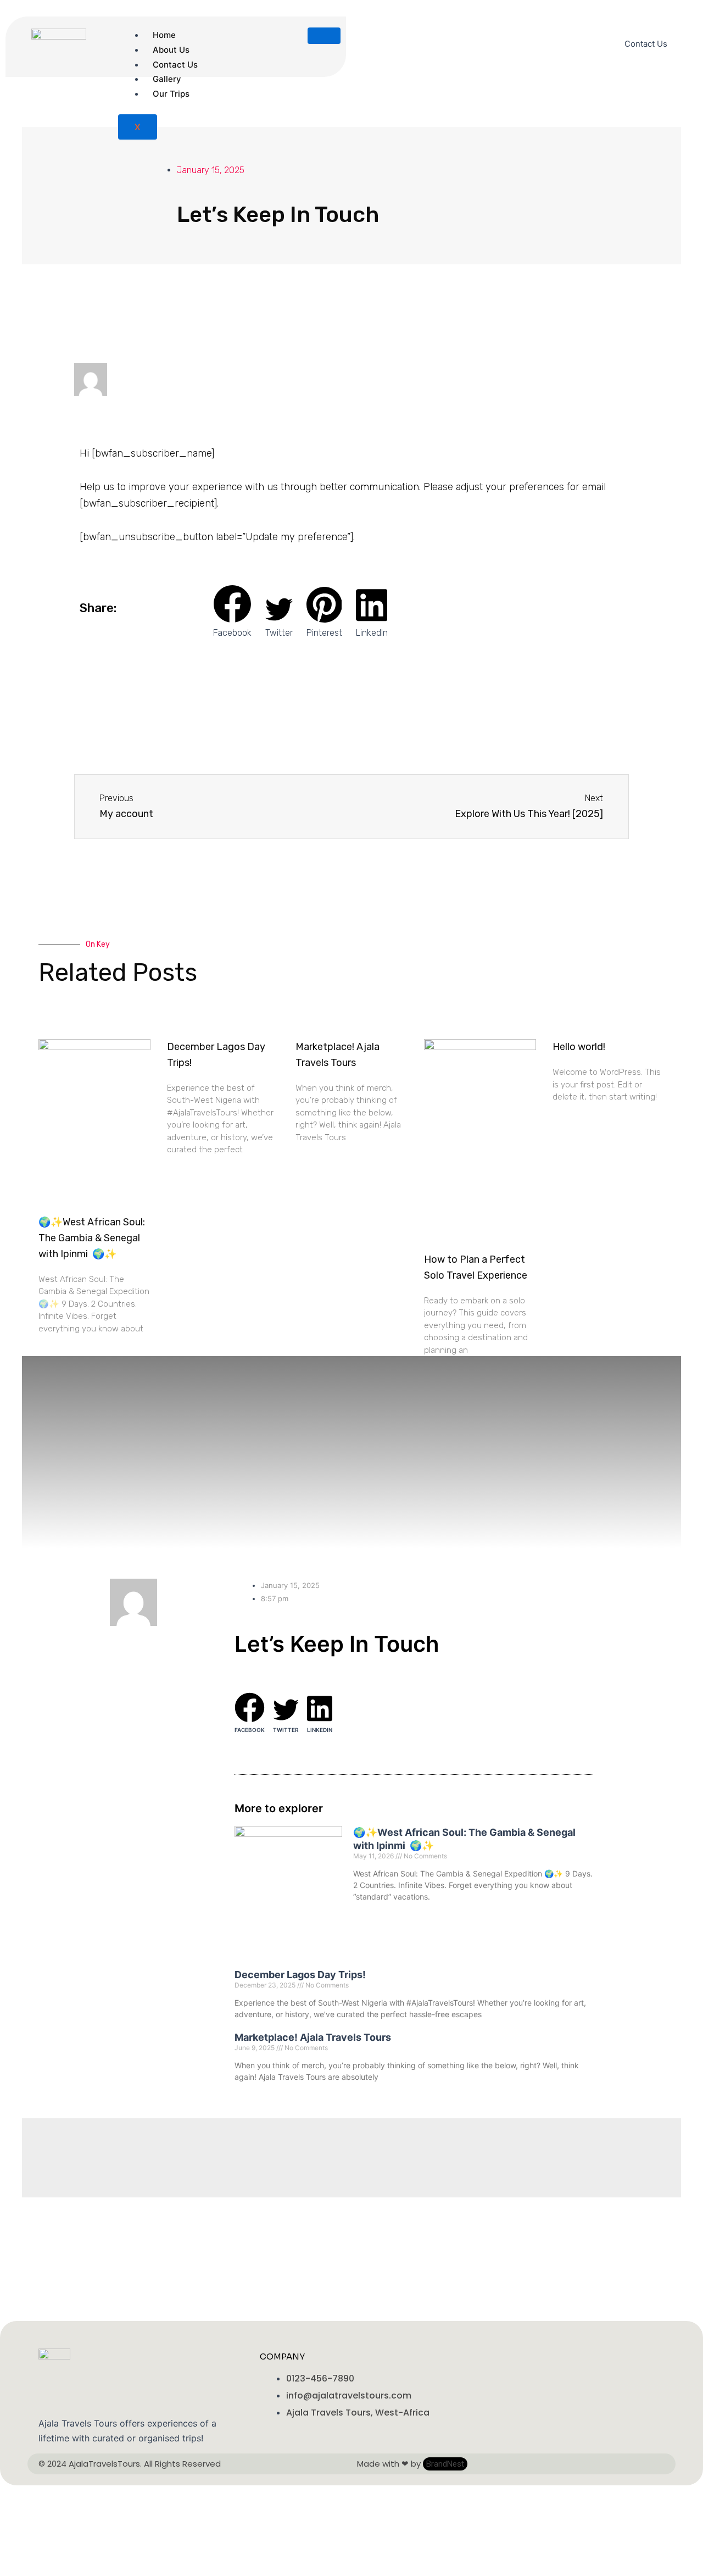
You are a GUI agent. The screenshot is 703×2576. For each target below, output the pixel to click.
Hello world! (579, 1047)
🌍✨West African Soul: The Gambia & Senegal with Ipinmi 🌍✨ (92, 1238)
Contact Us (175, 65)
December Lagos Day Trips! (300, 1975)
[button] (232, 612)
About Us (171, 50)
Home (164, 35)
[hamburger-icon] (324, 36)
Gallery (167, 79)
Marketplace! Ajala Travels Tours (313, 2037)
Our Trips (171, 94)
